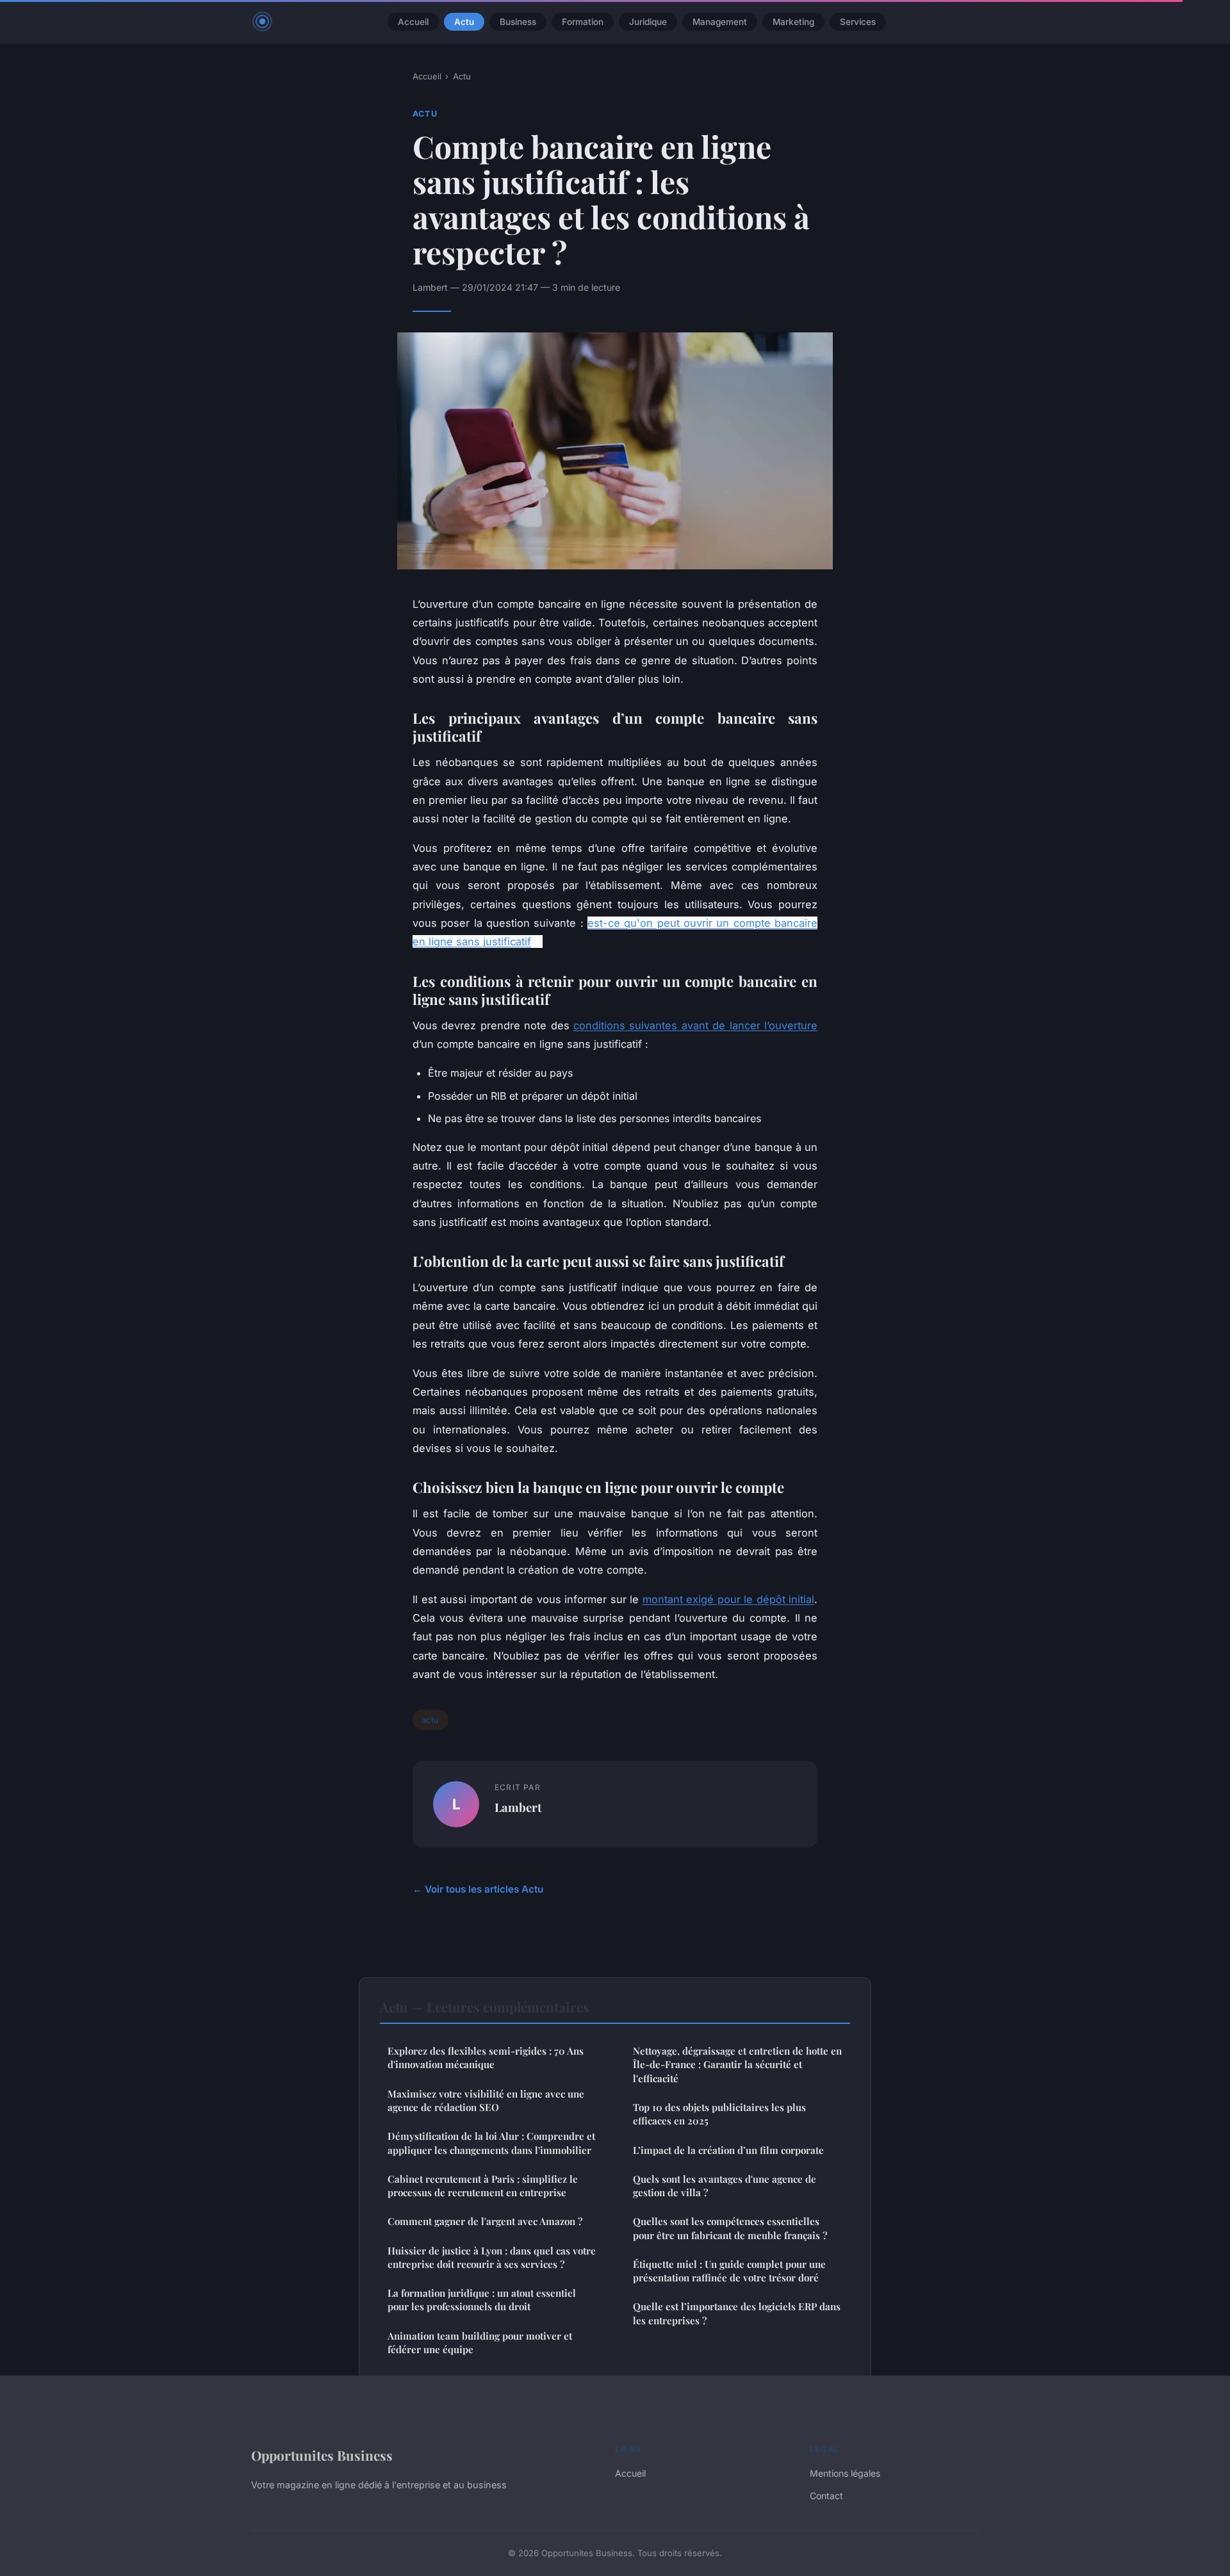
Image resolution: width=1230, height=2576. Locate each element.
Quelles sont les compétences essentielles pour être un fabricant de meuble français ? (730, 2228)
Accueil (413, 22)
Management (720, 22)
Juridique (648, 22)
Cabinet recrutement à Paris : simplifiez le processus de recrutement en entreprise (483, 2186)
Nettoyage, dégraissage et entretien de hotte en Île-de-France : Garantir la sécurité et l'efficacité (737, 2065)
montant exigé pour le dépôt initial (729, 1599)
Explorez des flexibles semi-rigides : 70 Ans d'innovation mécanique (486, 2058)
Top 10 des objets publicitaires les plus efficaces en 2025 (719, 2114)
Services (858, 22)
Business (518, 22)
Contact (826, 2496)
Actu (464, 22)
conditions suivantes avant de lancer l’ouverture (695, 1025)
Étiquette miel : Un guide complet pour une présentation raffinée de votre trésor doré (729, 2271)
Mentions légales (845, 2473)
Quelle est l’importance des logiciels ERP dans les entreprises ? (737, 2313)
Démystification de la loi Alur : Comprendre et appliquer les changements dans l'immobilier (491, 2143)
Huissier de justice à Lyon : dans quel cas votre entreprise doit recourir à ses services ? (492, 2257)
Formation (583, 22)
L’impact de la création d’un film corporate (728, 2150)
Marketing (793, 22)
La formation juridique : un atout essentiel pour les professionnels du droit (482, 2300)
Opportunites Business (322, 2455)
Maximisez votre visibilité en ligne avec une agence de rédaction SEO (486, 2100)
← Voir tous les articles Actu (478, 1889)
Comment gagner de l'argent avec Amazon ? (485, 2221)
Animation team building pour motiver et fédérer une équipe (480, 2343)
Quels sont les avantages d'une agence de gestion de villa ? (725, 2186)
